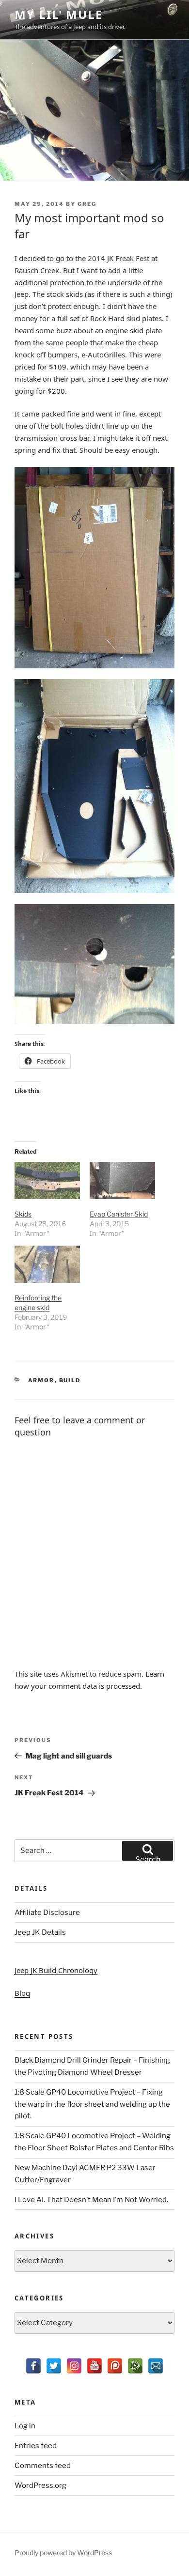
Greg (87, 204)
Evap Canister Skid (119, 1214)
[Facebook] (33, 2366)
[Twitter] (54, 2366)
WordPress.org (40, 2485)
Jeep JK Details (40, 1932)
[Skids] (47, 1180)
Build (70, 1380)
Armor (41, 1380)
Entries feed (36, 2446)
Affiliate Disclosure (47, 1913)
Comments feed (43, 2466)
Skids (23, 1214)
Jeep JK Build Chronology (56, 1970)
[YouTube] (94, 2366)
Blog (22, 1993)
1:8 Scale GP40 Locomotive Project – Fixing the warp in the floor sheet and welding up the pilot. (92, 2104)
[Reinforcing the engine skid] (47, 1264)
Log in (25, 2426)
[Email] (156, 2366)
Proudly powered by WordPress (63, 2553)
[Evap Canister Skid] (122, 1180)
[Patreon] (115, 2366)
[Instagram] (74, 2366)
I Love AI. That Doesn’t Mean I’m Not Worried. (91, 2200)
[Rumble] (135, 2366)
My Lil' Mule (59, 14)
